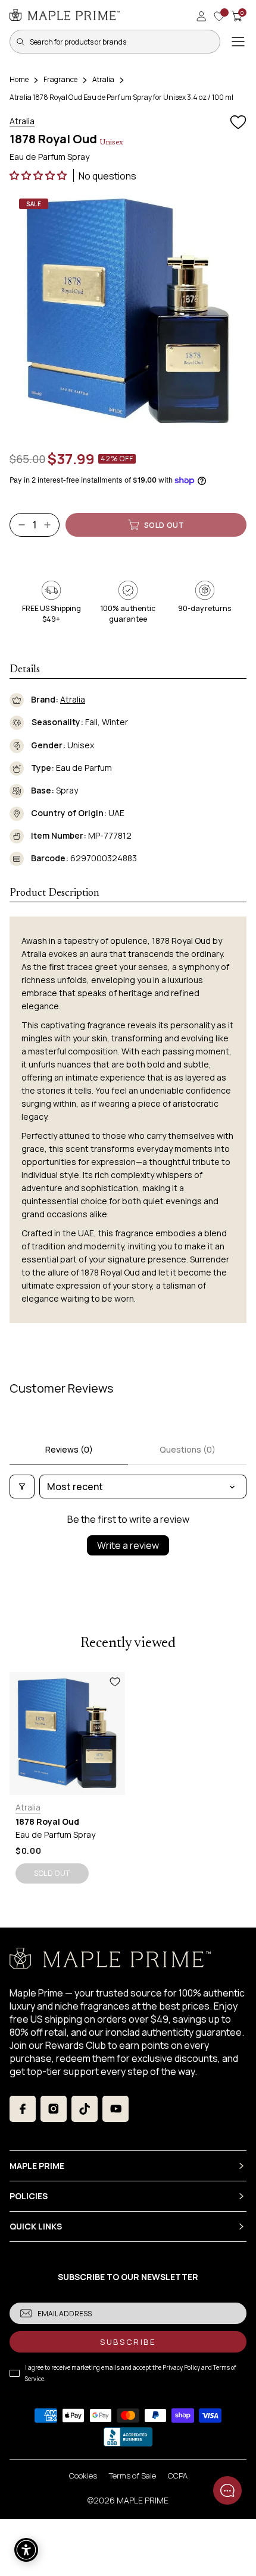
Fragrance (60, 79)
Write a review (128, 1545)
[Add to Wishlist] (238, 122)
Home (19, 79)
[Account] (201, 16)
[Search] (20, 42)
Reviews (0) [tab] (69, 1449)
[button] (39, 175)
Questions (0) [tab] (188, 1449)
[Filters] (22, 1487)
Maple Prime (143, 2500)
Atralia (103, 79)
